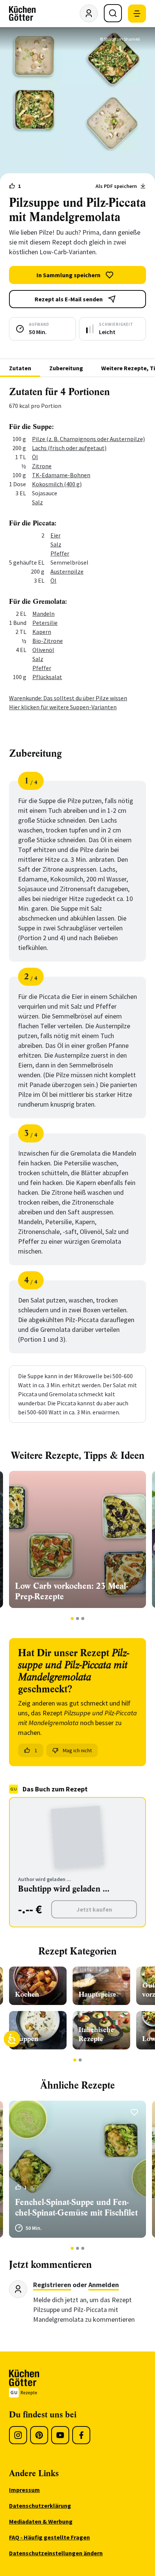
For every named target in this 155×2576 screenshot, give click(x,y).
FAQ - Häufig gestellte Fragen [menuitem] (49, 2537)
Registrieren (52, 2285)
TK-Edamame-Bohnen (61, 475)
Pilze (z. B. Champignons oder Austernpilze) (88, 439)
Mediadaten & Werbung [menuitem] (41, 2521)
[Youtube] (60, 2435)
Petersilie (45, 623)
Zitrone (42, 466)
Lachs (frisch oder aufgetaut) (69, 448)
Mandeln (43, 614)
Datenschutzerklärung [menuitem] (40, 2506)
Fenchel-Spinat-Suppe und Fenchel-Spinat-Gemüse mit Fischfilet (76, 2207)
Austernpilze (67, 571)
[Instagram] (18, 2435)
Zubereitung (66, 368)
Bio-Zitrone (48, 641)
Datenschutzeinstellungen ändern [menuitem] (56, 2553)
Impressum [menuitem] (24, 2490)
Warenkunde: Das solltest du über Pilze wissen (68, 698)
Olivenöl (43, 650)
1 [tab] (72, 1619)
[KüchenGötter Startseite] (22, 14)
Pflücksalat (47, 677)
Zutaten (20, 368)
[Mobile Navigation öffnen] (137, 14)
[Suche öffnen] (113, 13)
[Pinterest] (39, 2435)
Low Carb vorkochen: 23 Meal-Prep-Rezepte (71, 1591)
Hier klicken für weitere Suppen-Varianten (63, 707)
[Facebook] (81, 2435)
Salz (37, 502)
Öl (35, 457)
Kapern (42, 632)
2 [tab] (78, 1619)
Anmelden (104, 2285)
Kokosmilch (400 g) (57, 484)
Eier (55, 535)
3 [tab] (83, 1619)
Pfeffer (60, 553)
